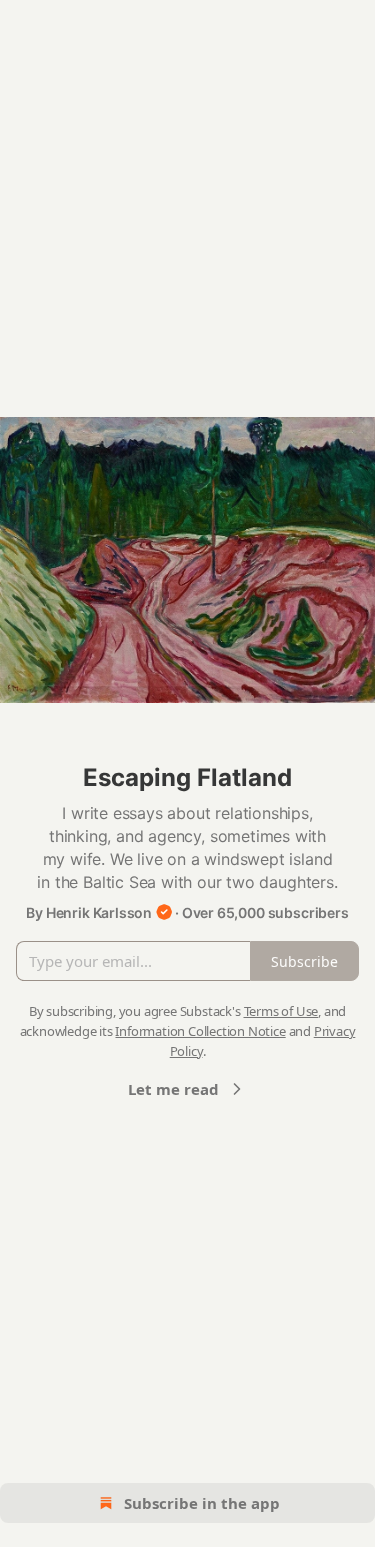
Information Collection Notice (200, 1031)
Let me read (173, 1089)
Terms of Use (281, 1011)
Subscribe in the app (202, 1503)
